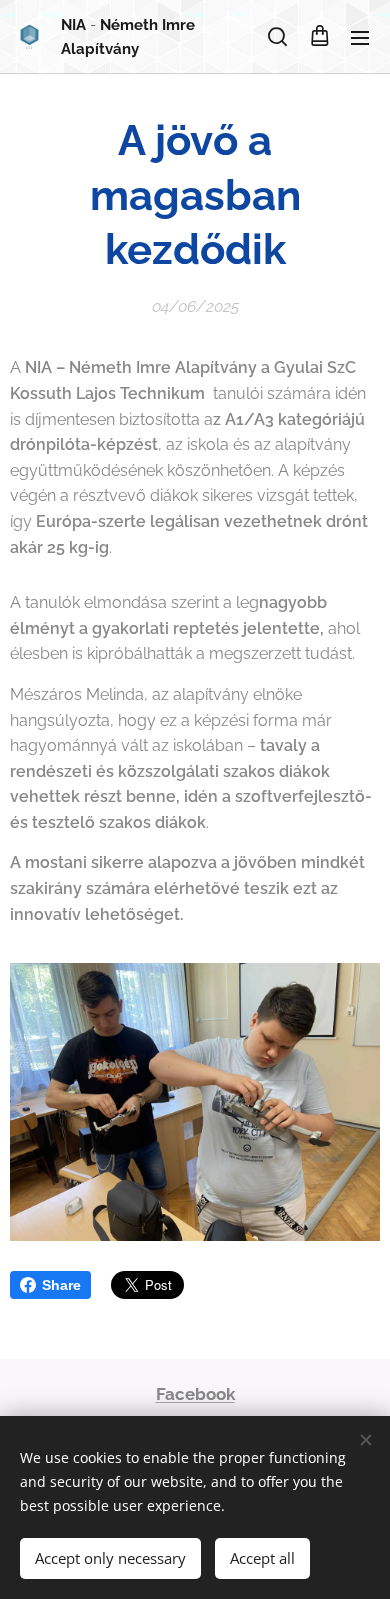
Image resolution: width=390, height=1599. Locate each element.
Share (61, 1285)
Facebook (195, 1394)
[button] (277, 37)
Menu (360, 37)
